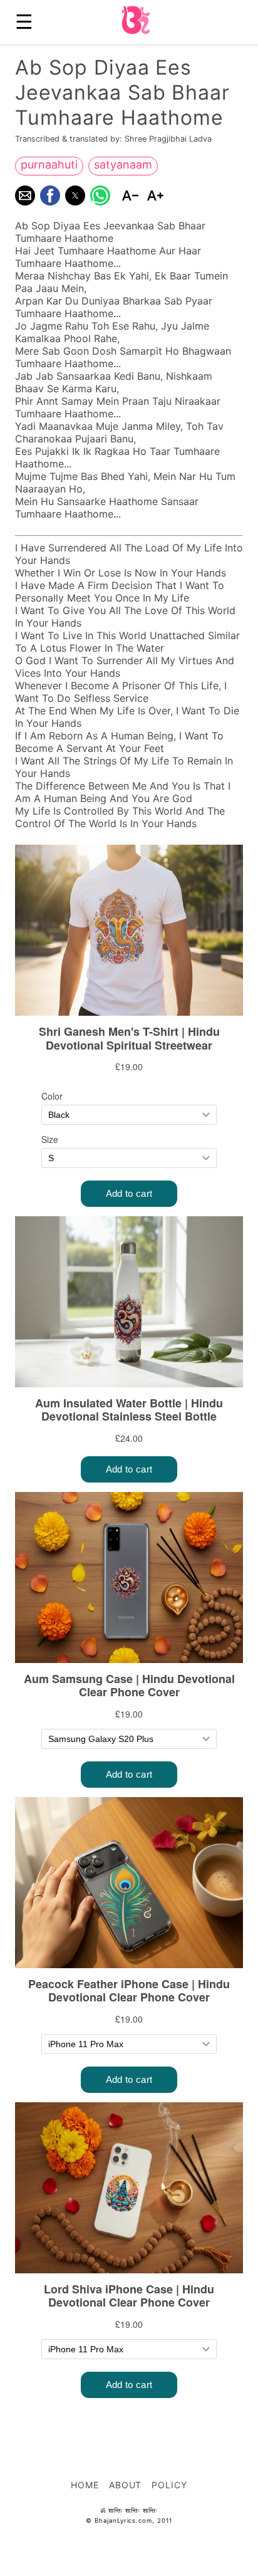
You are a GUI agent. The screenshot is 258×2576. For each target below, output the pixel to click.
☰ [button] (24, 22)
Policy (169, 2485)
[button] (25, 196)
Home (85, 2485)
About (126, 2485)
